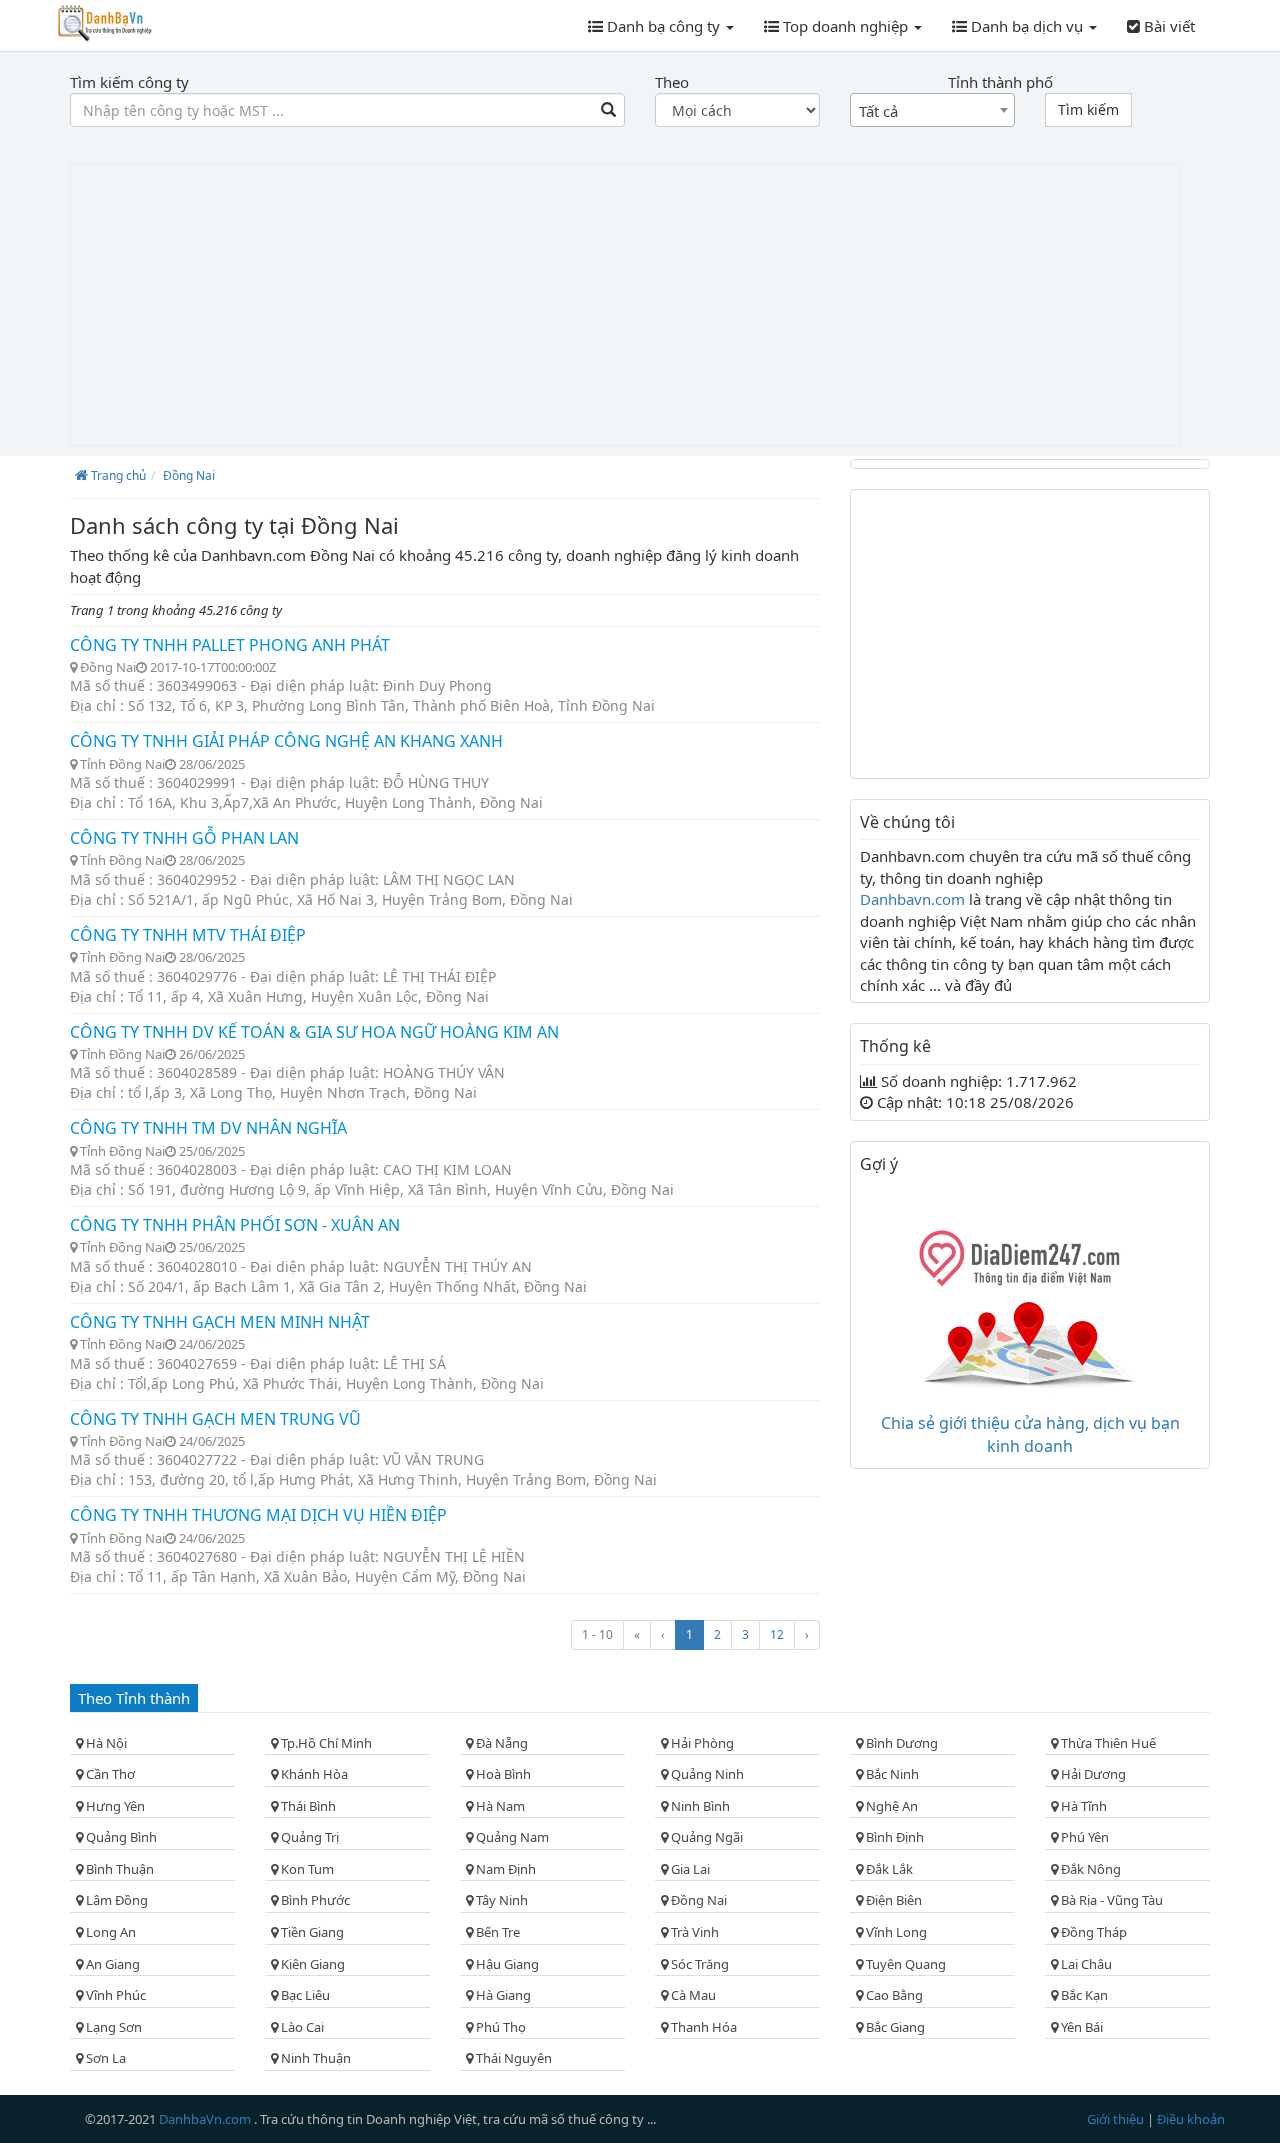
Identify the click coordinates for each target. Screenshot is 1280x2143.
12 (777, 1634)
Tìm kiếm (1088, 109)
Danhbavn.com (914, 899)
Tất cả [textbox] (878, 111)
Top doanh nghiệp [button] (845, 26)
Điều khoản (1191, 2119)
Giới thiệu (1117, 2119)
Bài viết (1167, 26)
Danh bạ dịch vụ (1027, 26)
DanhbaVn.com (206, 2119)
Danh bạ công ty (663, 26)
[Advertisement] (625, 305)
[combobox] (932, 110)
